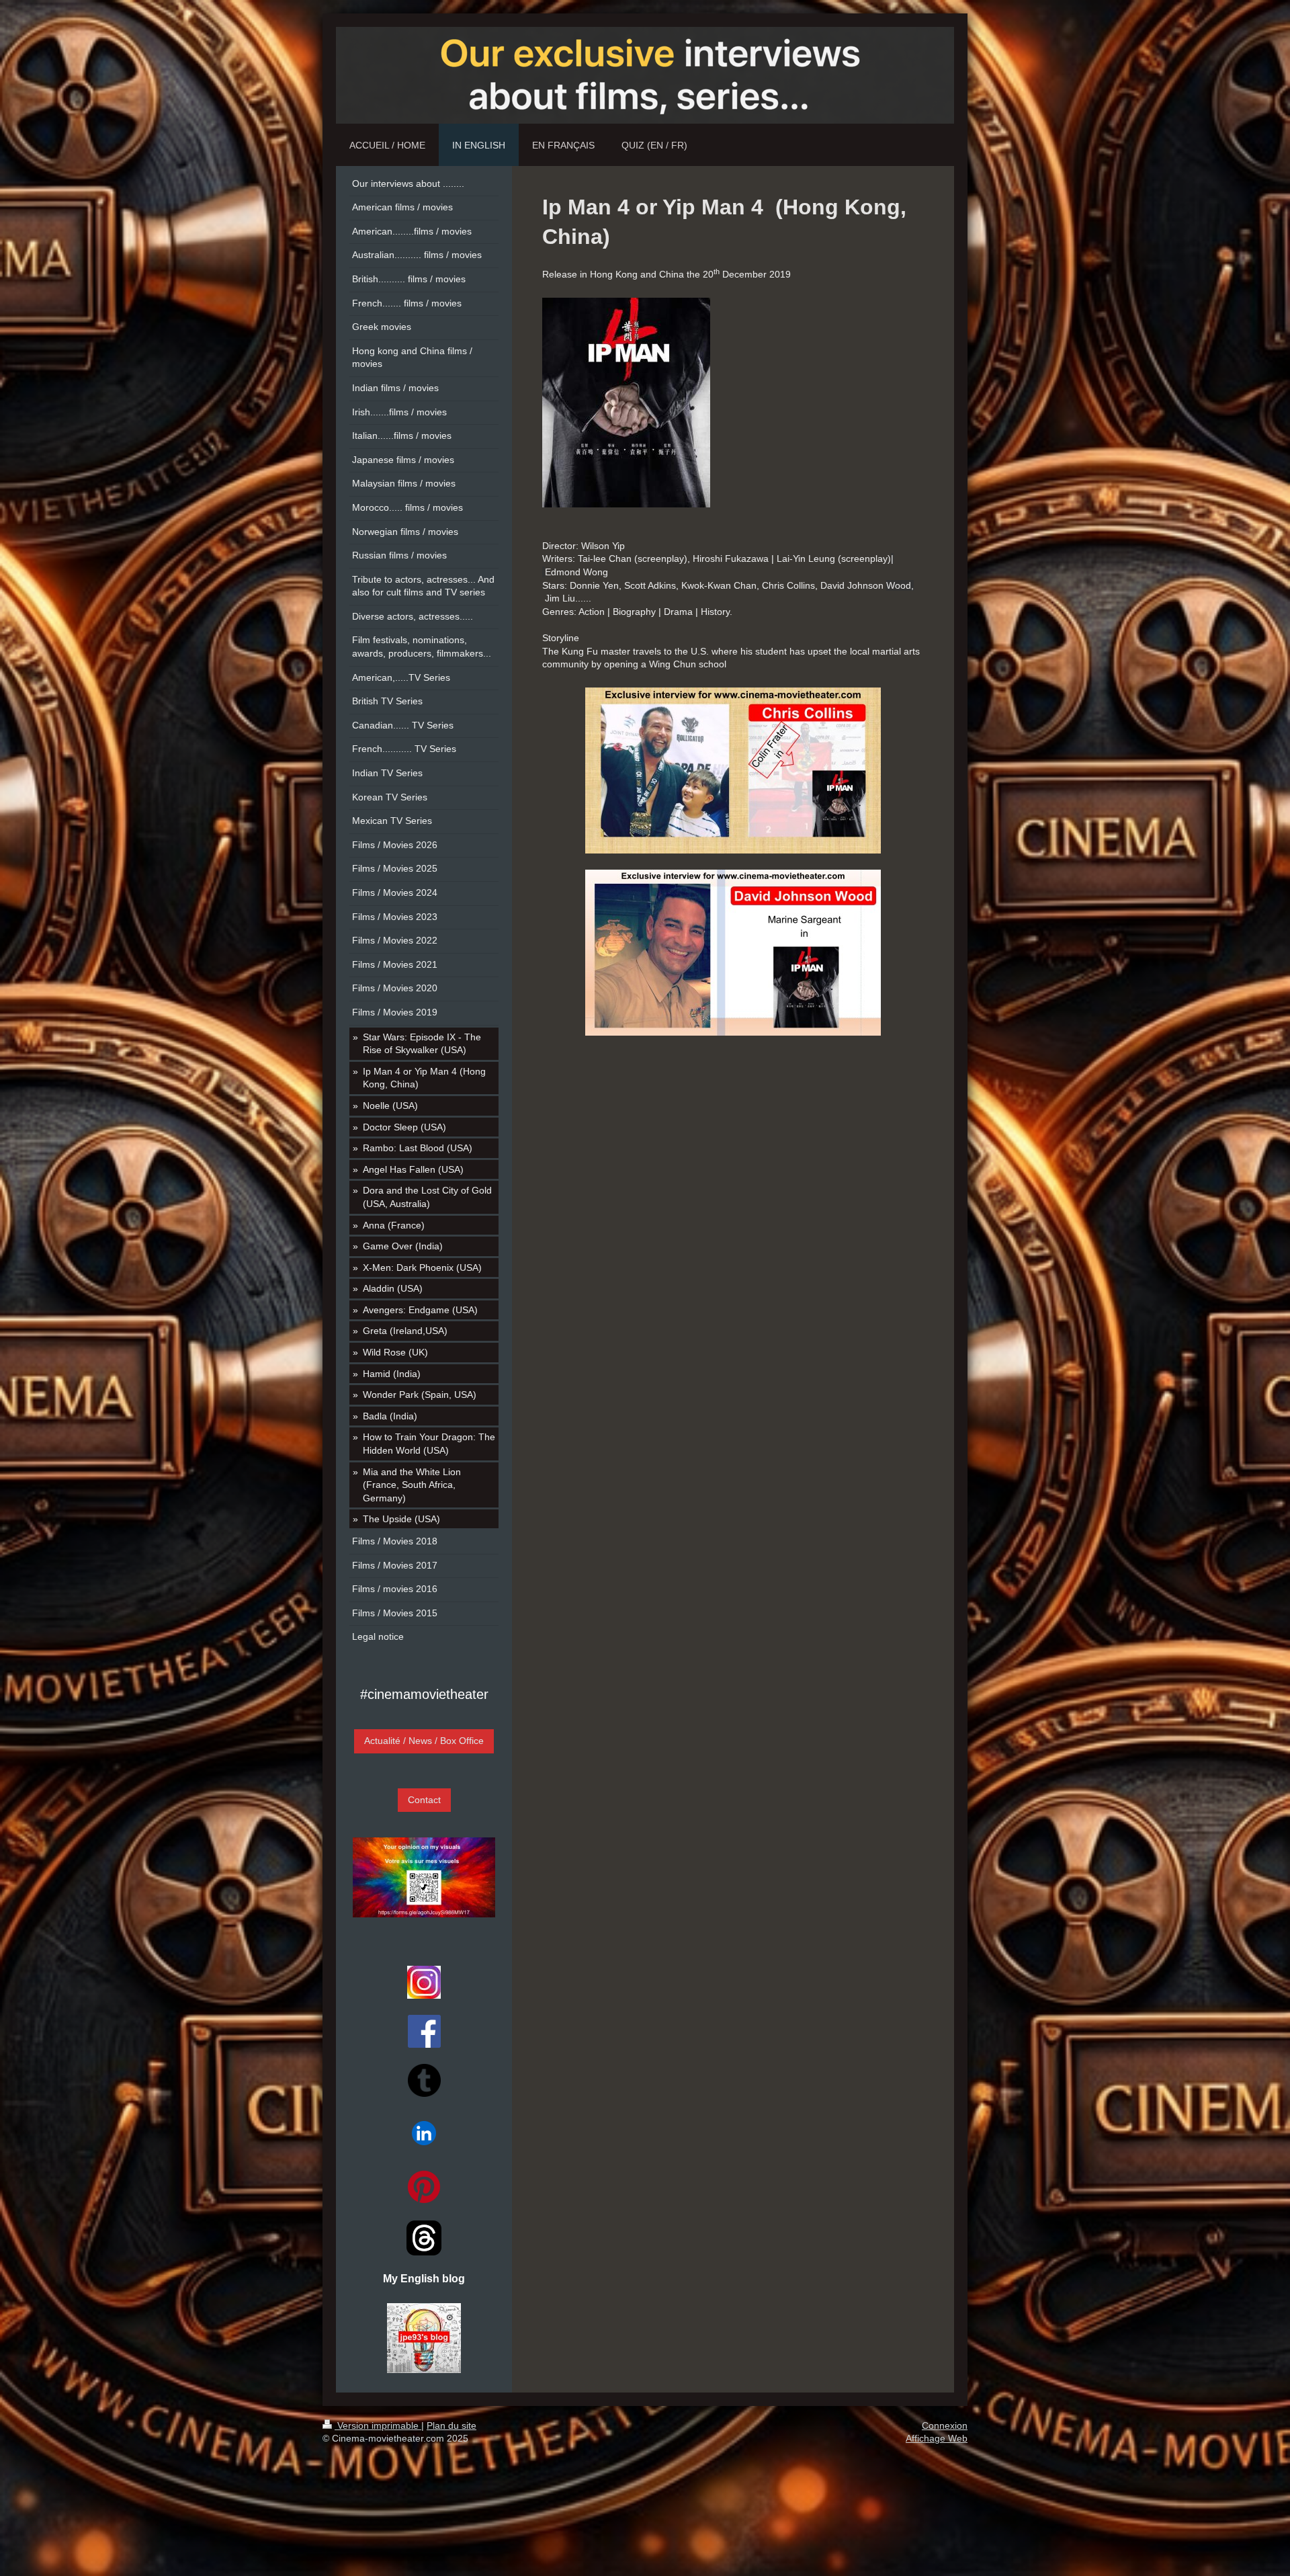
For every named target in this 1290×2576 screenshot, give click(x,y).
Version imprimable (378, 2425)
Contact (424, 1800)
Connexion (945, 2425)
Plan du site (451, 2425)
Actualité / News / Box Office (424, 1741)
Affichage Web (937, 2438)
